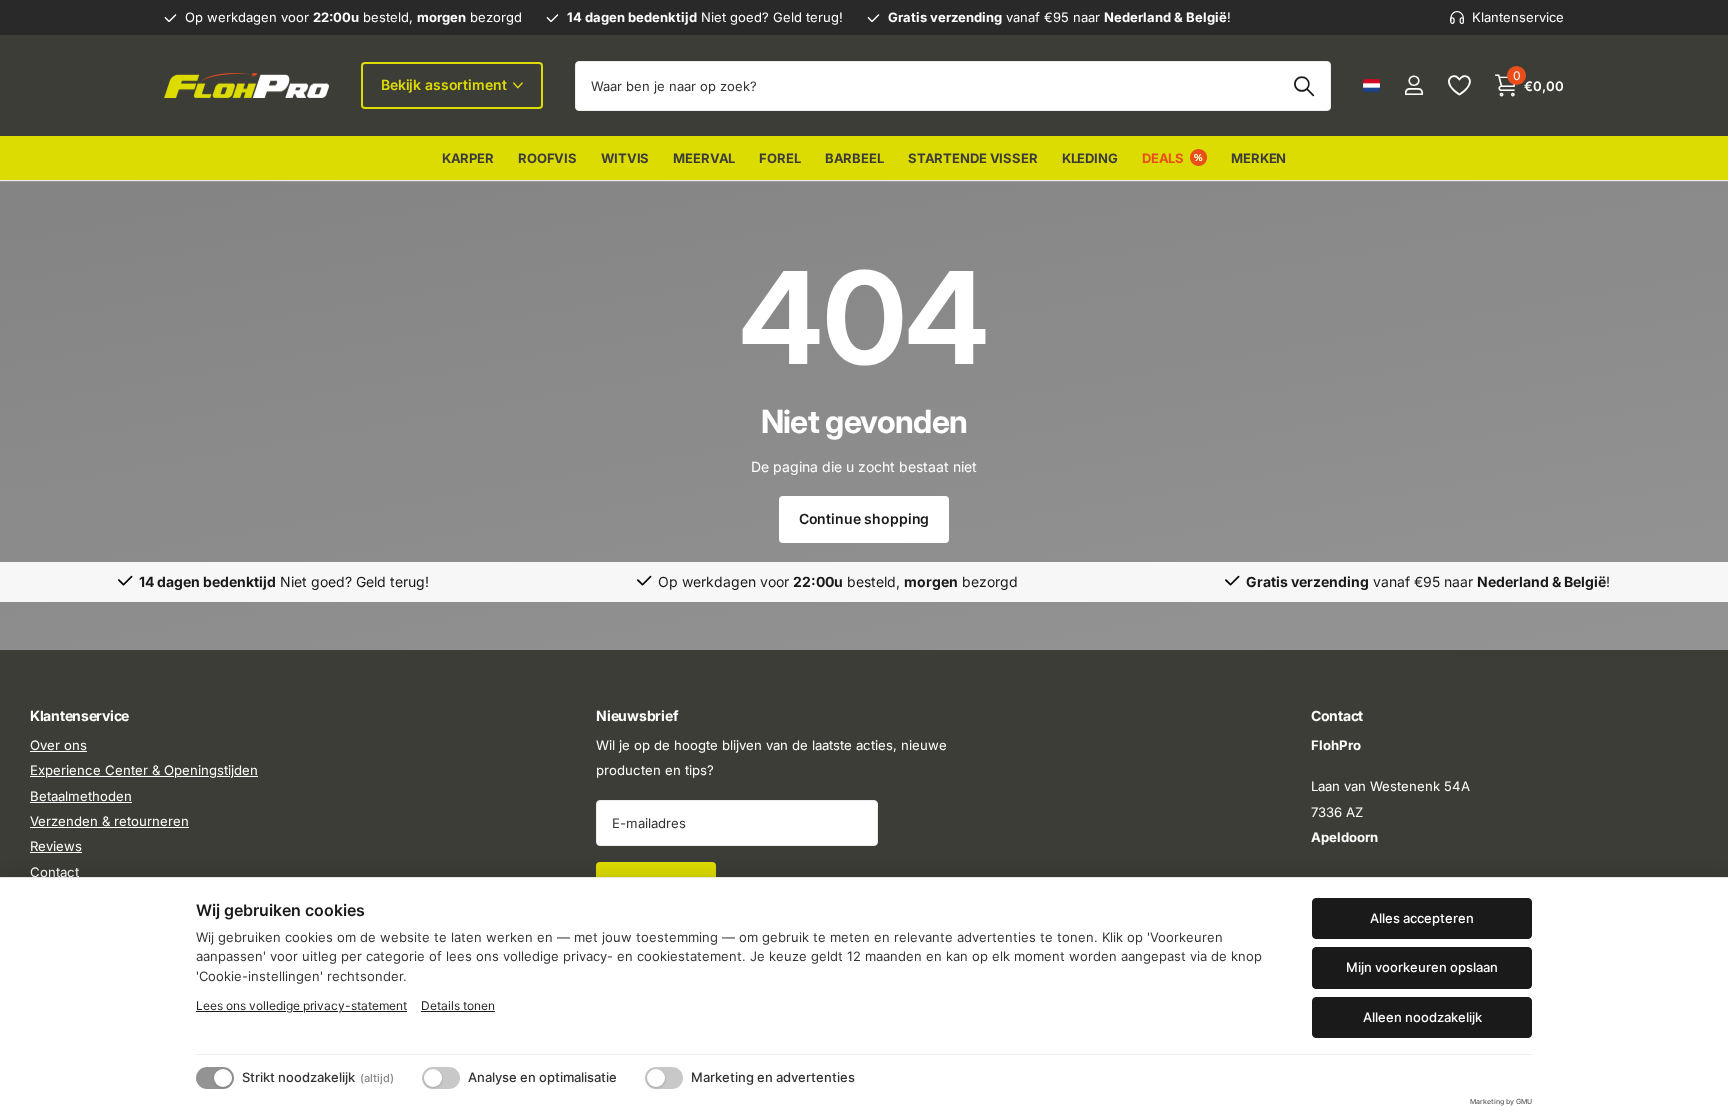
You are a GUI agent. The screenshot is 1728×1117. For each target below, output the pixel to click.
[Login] (1413, 85)
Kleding (1090, 158)
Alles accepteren (1422, 918)
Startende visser (973, 158)
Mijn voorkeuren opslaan (1422, 967)
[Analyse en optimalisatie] (441, 1078)
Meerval (704, 158)
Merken (1258, 158)
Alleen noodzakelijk (1422, 1017)
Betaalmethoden (81, 796)
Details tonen (458, 1005)
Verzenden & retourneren (109, 821)
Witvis (625, 158)
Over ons (58, 745)
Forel (779, 158)
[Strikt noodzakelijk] (215, 1078)
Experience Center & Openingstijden (144, 771)
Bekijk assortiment (445, 84)
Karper (468, 158)
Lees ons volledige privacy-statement (301, 1005)
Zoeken (1303, 86)
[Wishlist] (1458, 85)
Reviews (56, 847)
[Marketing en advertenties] (664, 1078)
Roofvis (547, 158)
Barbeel (854, 158)
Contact (54, 872)
